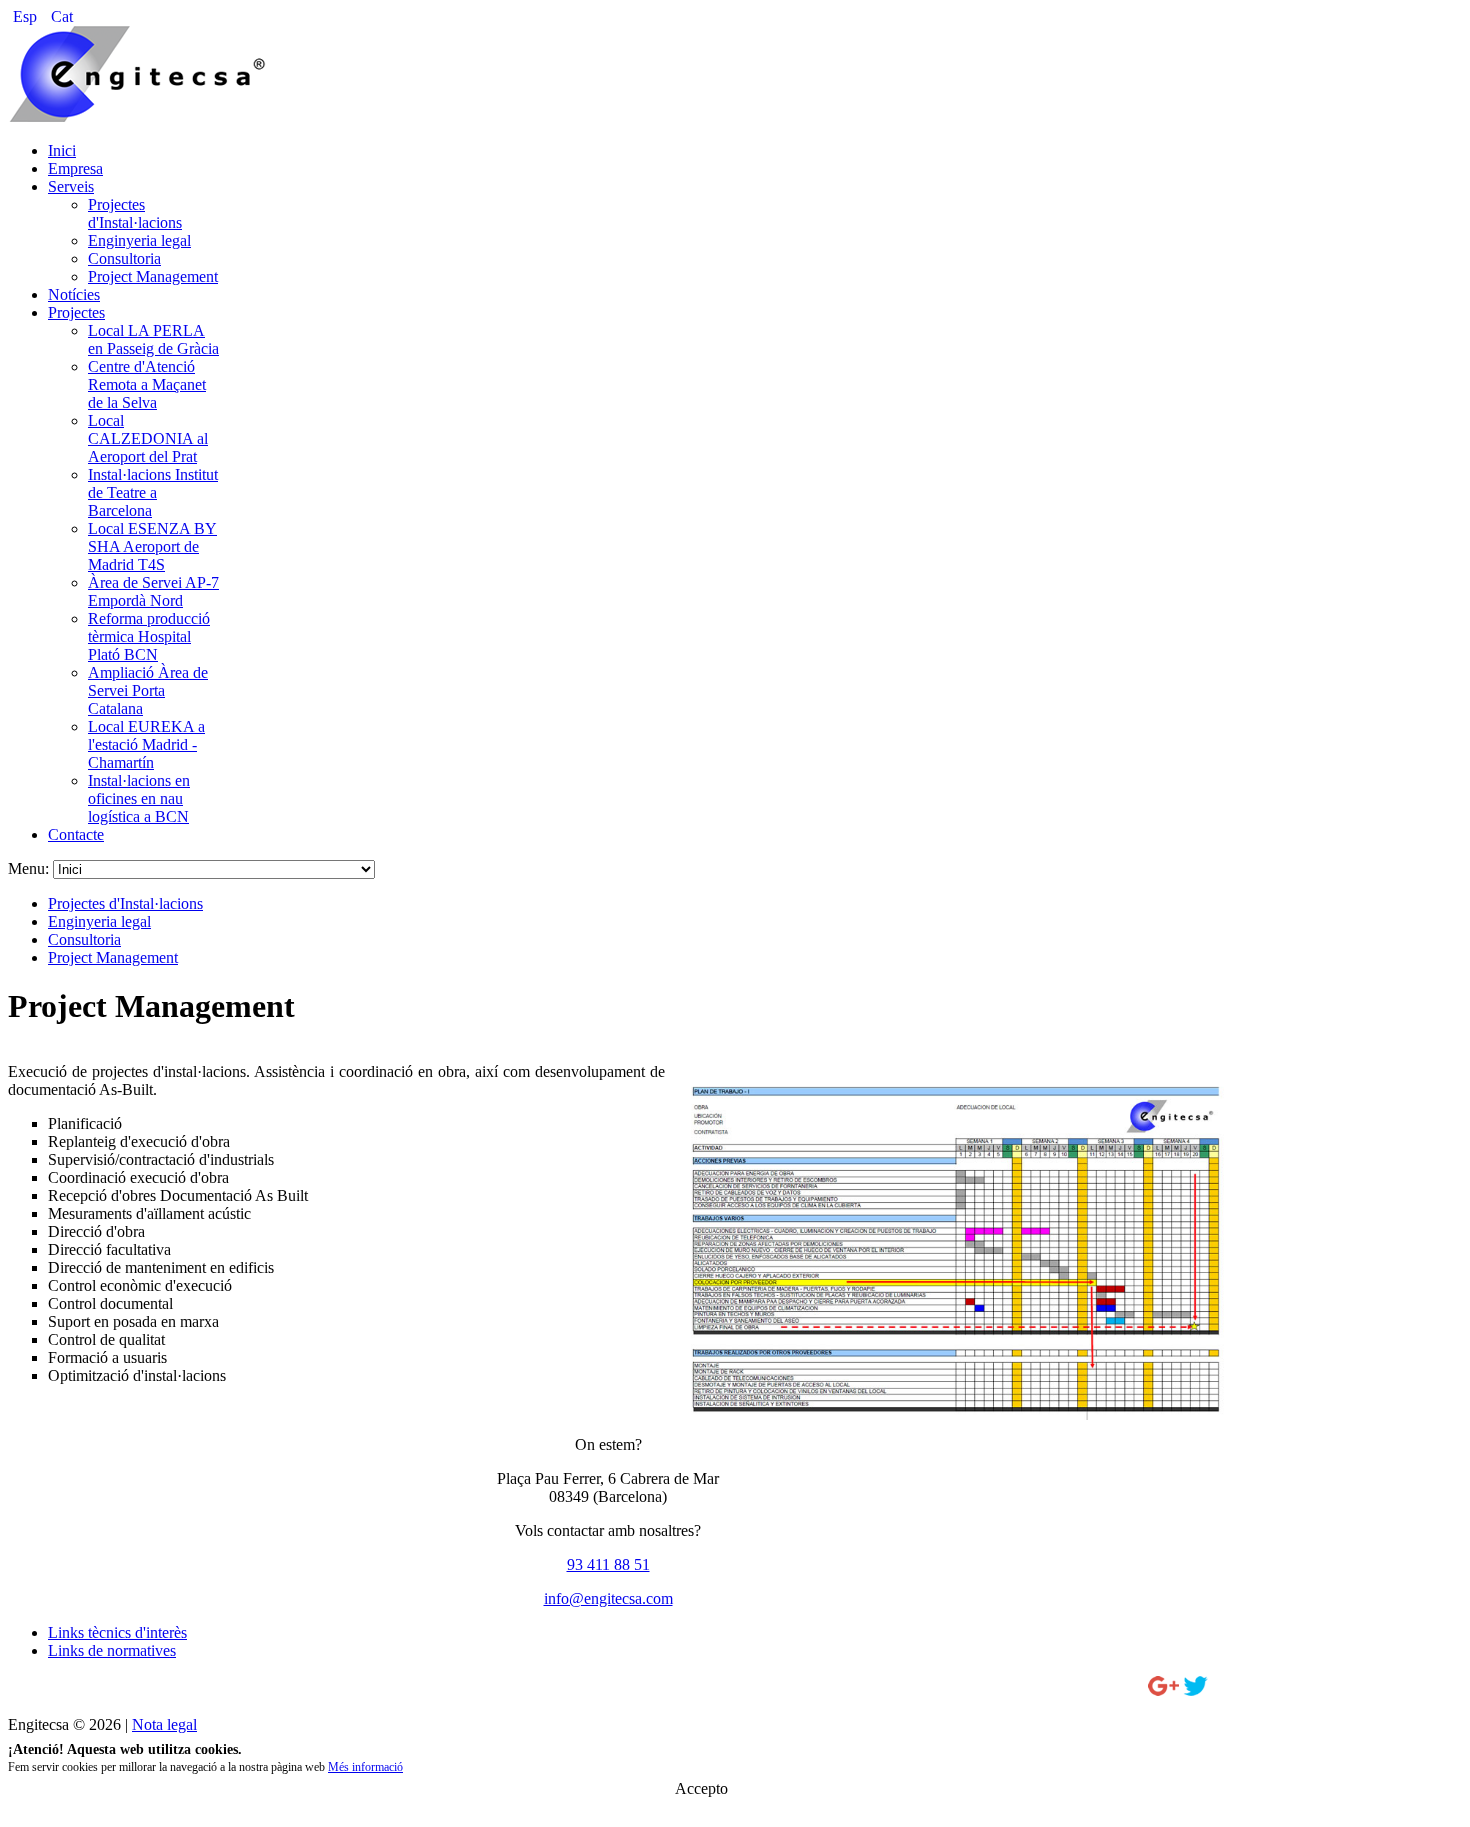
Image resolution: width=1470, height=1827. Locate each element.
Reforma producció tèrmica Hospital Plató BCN (149, 636)
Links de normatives (112, 1650)
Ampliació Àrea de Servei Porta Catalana (148, 690)
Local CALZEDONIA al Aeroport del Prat (148, 438)
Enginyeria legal (139, 240)
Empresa (75, 168)
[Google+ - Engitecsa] (1163, 1690)
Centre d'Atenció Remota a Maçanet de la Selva (147, 384)
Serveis (71, 186)
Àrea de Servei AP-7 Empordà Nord (153, 591)
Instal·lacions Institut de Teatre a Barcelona (153, 492)
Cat (62, 16)
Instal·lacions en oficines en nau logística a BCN (139, 798)
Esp (27, 16)
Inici (62, 150)
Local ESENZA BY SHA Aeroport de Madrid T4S (152, 546)
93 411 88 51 (608, 1564)
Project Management (153, 276)
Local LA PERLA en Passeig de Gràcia (153, 339)
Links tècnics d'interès (117, 1632)
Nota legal (164, 1724)
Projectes (76, 312)
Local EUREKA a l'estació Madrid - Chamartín (146, 744)
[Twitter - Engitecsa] (1195, 1690)
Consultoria (124, 258)
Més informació (365, 1767)
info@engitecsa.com (608, 1598)
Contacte (76, 834)
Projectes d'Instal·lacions (135, 213)
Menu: (30, 868)
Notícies (74, 294)
